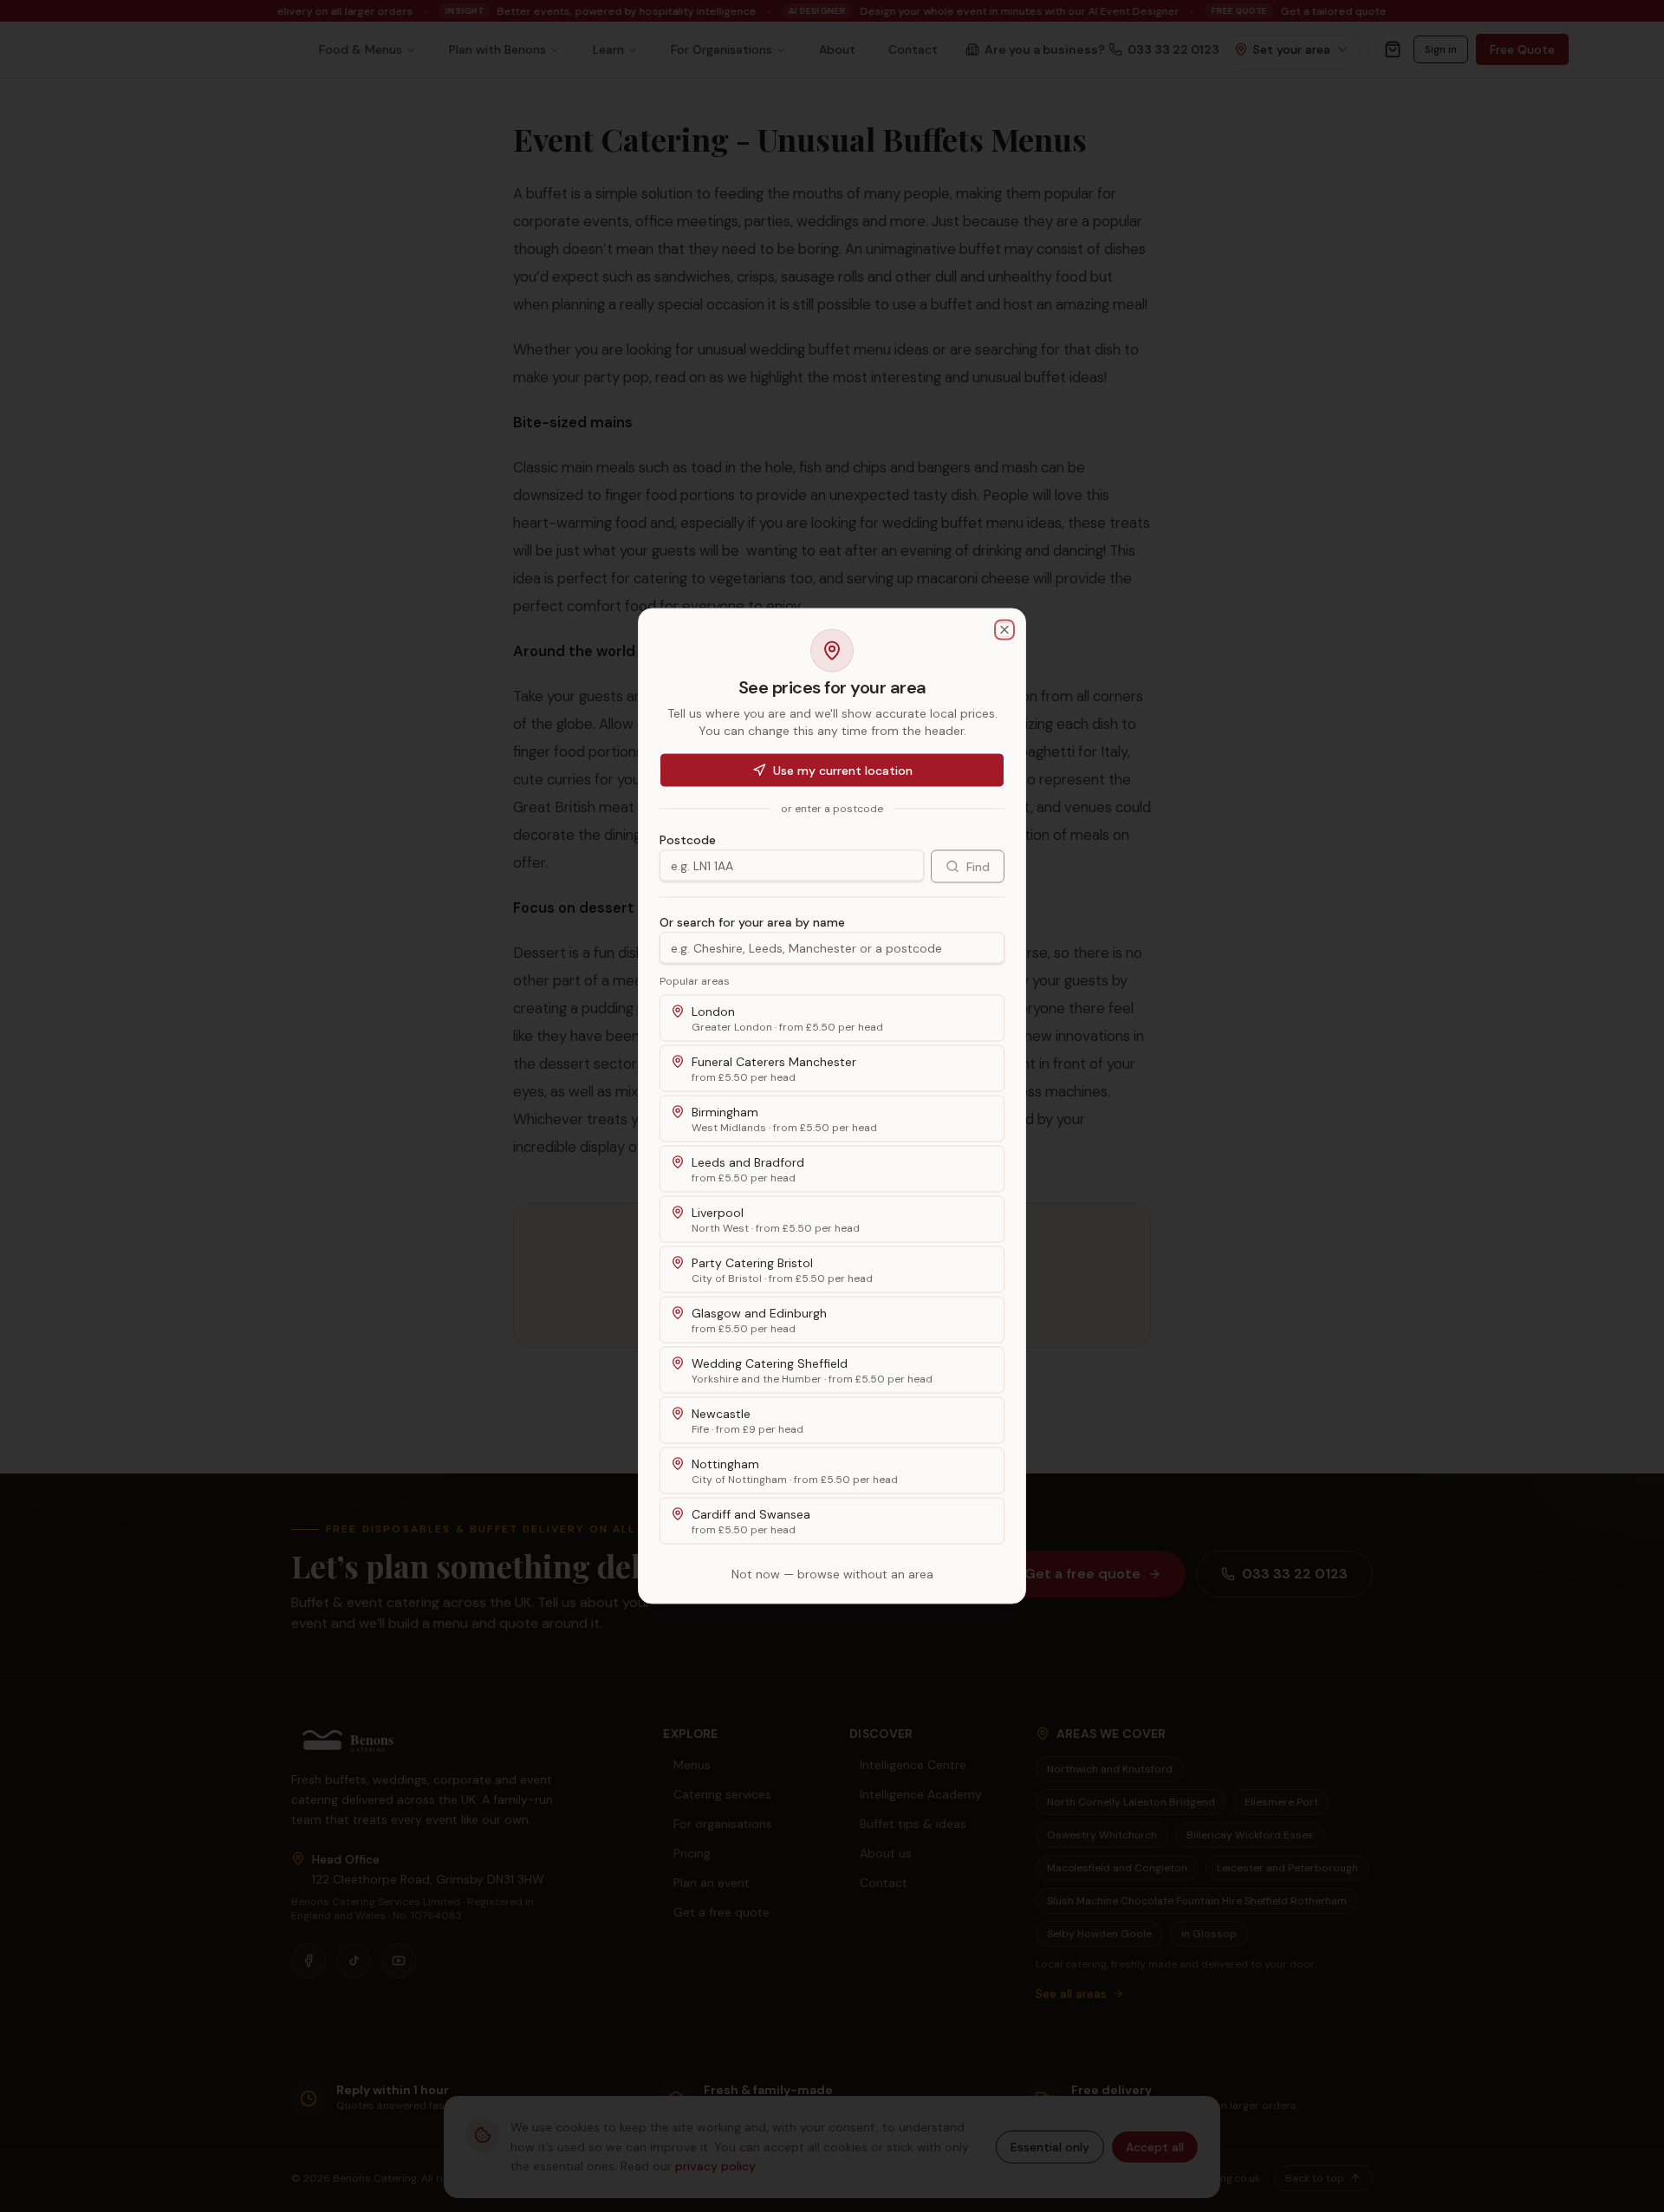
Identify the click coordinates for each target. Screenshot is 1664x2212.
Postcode (688, 840)
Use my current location (843, 771)
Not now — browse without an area (832, 1574)
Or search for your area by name (752, 922)
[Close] (1004, 630)
